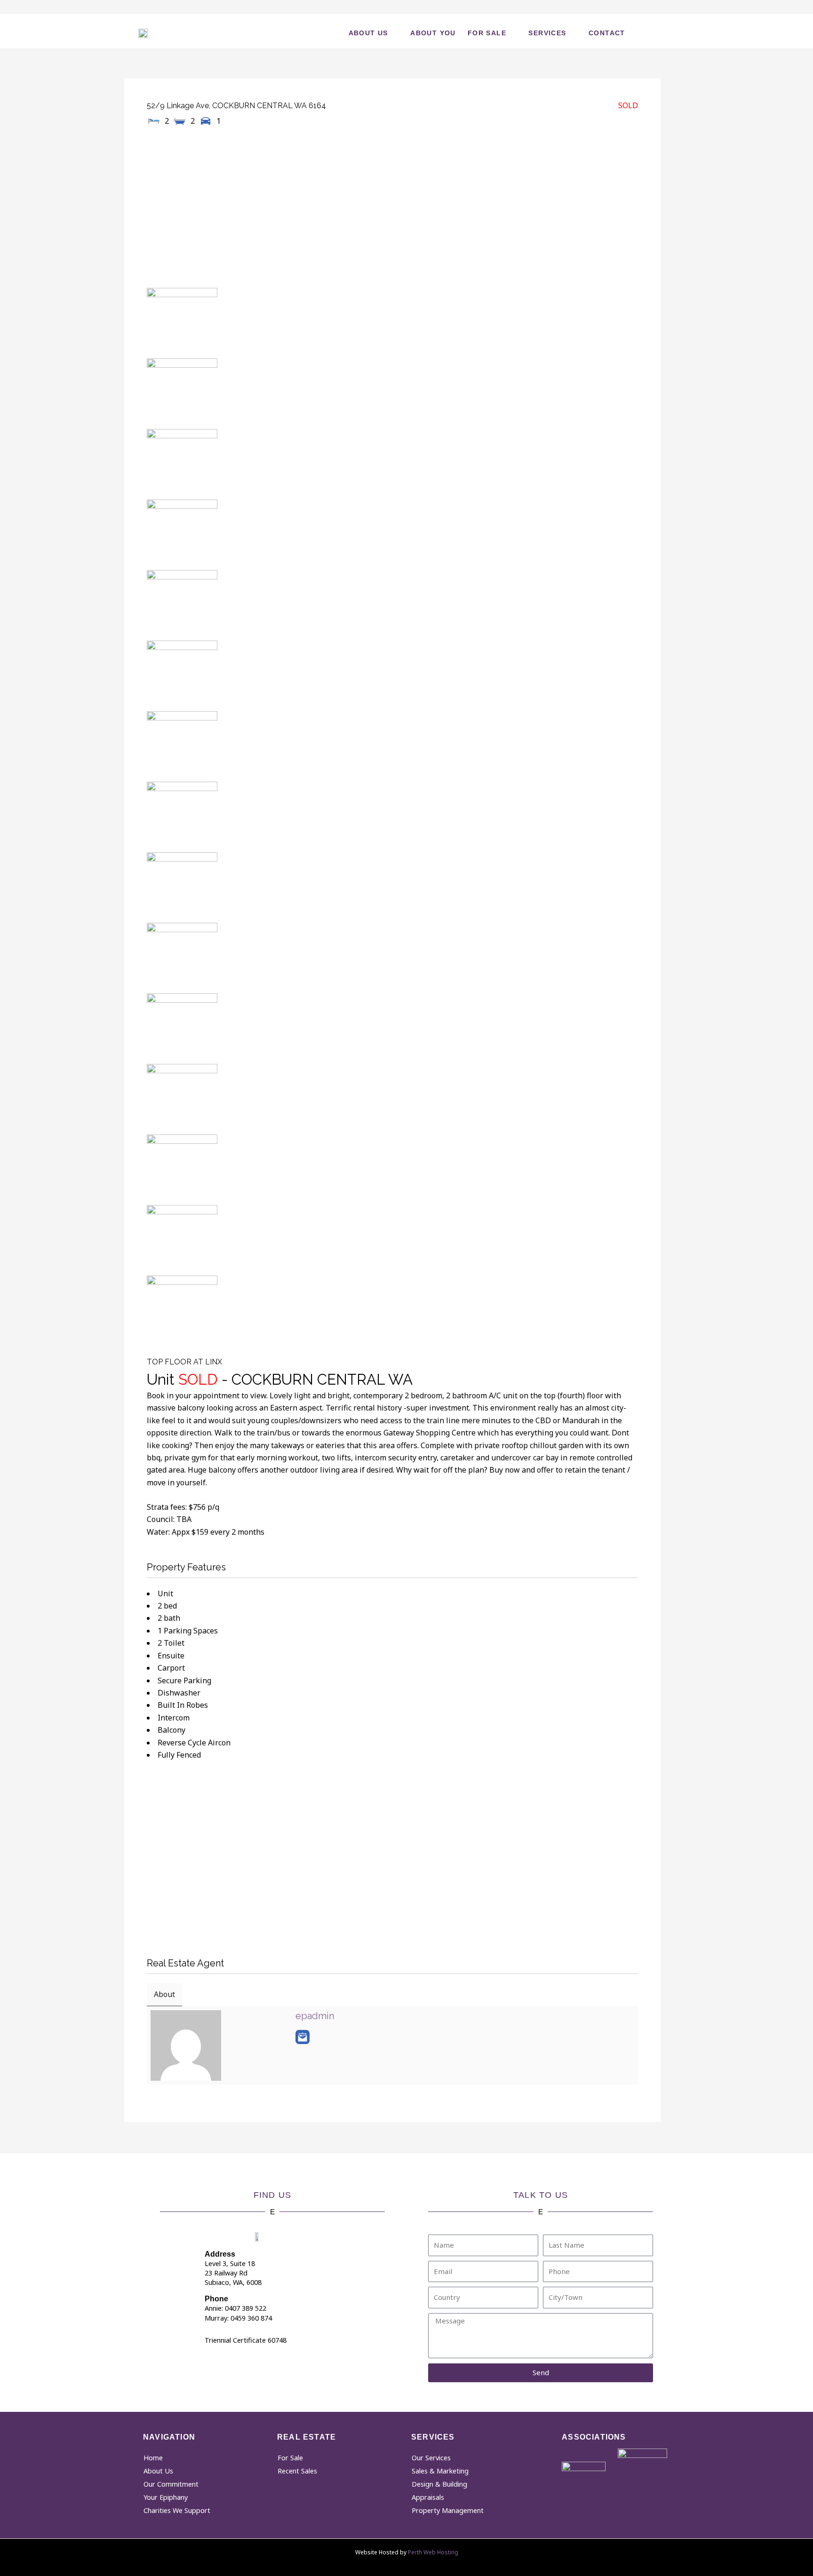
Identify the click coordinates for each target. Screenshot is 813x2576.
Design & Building (439, 2484)
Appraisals (428, 2497)
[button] (657, 31)
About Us (368, 33)
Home (153, 2458)
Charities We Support (177, 2510)
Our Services (431, 2458)
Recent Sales (297, 2471)
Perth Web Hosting (433, 2552)
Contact (607, 33)
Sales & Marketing (440, 2471)
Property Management (448, 2510)
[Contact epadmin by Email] (303, 2037)
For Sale (487, 33)
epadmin (315, 2016)
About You (433, 33)
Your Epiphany (166, 2497)
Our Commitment (171, 2484)
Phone (216, 2299)
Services (547, 33)
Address (220, 2254)
